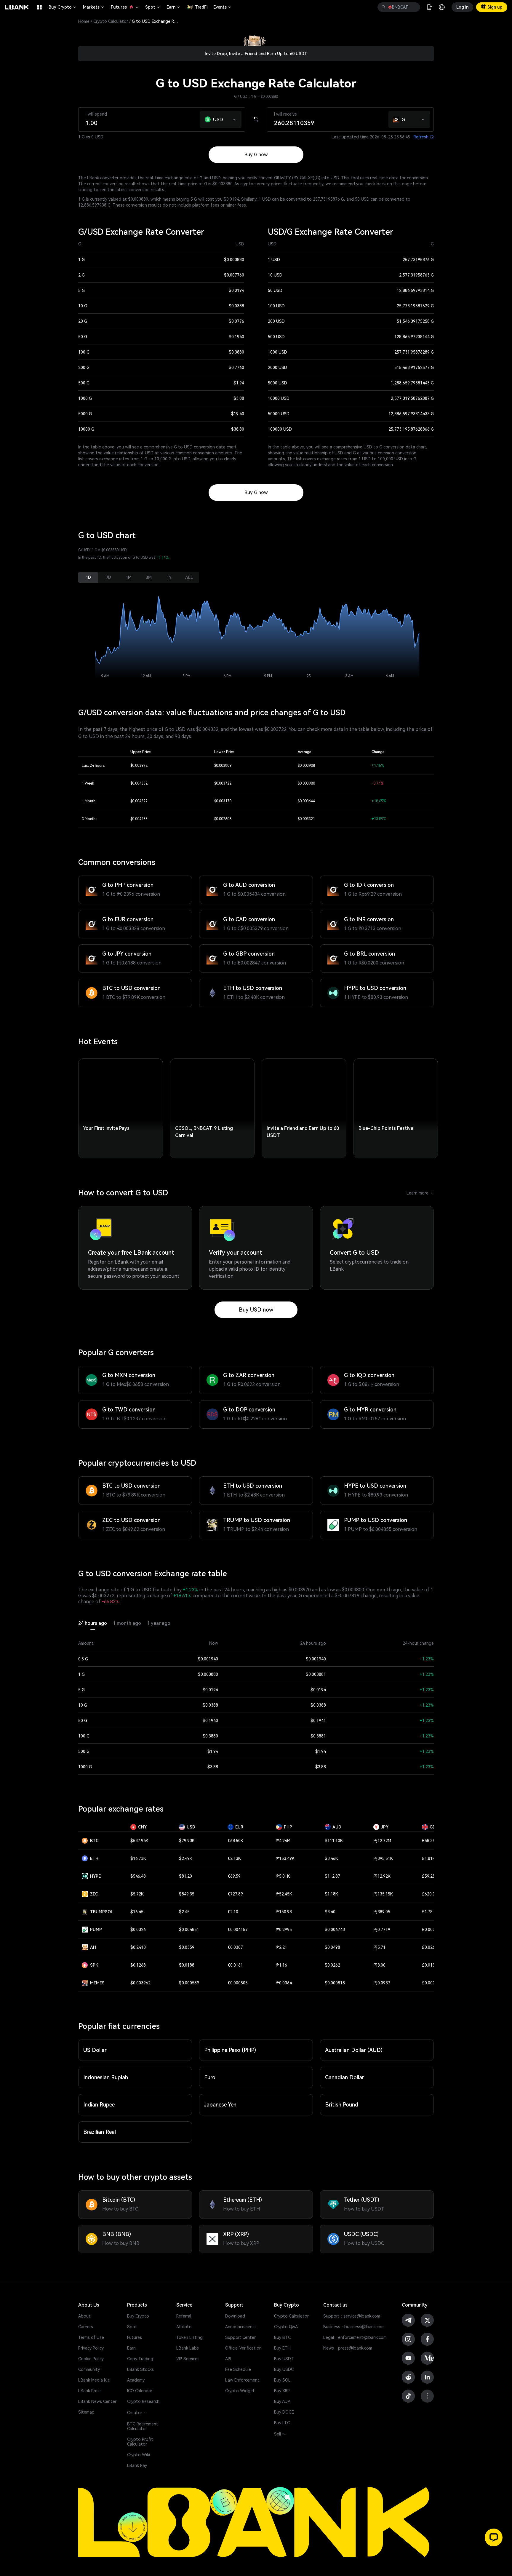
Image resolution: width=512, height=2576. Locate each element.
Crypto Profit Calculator (140, 2442)
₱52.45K (284, 1894)
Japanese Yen (220, 2105)
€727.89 (235, 1894)
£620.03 (430, 1894)
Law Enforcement (242, 2380)
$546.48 (138, 1876)
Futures (125, 7)
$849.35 (187, 1894)
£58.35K (430, 1841)
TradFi (201, 7)
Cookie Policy (91, 2359)
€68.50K (235, 1841)
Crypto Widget (240, 2391)
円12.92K (382, 1876)
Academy (136, 2380)
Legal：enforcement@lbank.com (355, 2337)
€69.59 (234, 1876)
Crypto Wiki (139, 2455)
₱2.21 (282, 1947)
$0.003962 (140, 1983)
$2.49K (186, 1858)
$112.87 (332, 1876)
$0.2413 (138, 1947)
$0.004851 (189, 1930)
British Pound (342, 2105)
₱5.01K (283, 1876)
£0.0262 (430, 1947)
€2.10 (233, 1912)
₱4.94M (283, 1841)
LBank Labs (188, 2348)
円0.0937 (382, 1983)
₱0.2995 (284, 1930)
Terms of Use (91, 2337)
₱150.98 (284, 1912)
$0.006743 (335, 1930)
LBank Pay (137, 2465)
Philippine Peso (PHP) (230, 2050)
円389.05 (382, 1912)
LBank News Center (97, 2401)
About (84, 2316)
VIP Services (188, 2359)
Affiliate (184, 2327)
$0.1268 (138, 1965)
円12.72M (382, 1841)
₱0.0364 (284, 1983)
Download (235, 2316)
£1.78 (427, 1912)
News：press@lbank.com (348, 2348)
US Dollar (95, 2050)
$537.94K (139, 1841)
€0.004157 (238, 1930)
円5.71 (379, 1947)
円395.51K (383, 1858)
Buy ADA (282, 2401)
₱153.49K (285, 1858)
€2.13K (234, 1858)
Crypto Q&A (286, 2327)
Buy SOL (282, 2380)
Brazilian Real (100, 2132)
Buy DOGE (284, 2412)
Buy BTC (282, 2337)
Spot (153, 7)
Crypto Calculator (111, 21)
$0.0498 (332, 1947)
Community (89, 2369)
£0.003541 (432, 1930)
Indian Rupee (99, 2105)
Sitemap (86, 2412)
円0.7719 (382, 1930)
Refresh (424, 137)
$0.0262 (332, 1965)
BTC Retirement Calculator (143, 2426)
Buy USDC (284, 2369)
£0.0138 (430, 1965)
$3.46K (331, 1858)
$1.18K (331, 1894)
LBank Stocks (140, 2369)
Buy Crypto (63, 7)
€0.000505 (238, 1983)
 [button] (383, 7)
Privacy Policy (91, 2348)
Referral (184, 2316)
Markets (94, 7)
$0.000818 (335, 1983)
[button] (235, 118)
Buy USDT (284, 2359)
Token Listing (189, 2337)
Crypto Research (143, 2401)
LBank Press (90, 2391)
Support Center (240, 2337)
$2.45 (184, 1912)
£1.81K (429, 1858)
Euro (210, 2077)
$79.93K (187, 1841)
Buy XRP (282, 2391)
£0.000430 (432, 1983)
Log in (462, 7)
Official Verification (243, 2348)
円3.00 (379, 1965)
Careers (86, 2327)
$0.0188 (187, 1965)
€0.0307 (235, 1947)
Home (84, 21)
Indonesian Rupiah (106, 2077)
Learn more (420, 1193)
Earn (174, 7)
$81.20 (185, 1876)
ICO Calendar (140, 2391)
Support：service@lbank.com (352, 2316)
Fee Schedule (238, 2369)
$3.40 (330, 1912)
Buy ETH (282, 2348)
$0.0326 (138, 1930)
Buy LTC (282, 2423)
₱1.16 (282, 1965)
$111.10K (334, 1841)
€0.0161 (235, 1965)
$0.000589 (189, 1983)
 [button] (413, 7)
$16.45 (137, 1912)
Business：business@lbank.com (354, 2327)
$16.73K (138, 1858)
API (228, 2359)
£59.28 (428, 1876)
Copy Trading (140, 2359)
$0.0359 (187, 1947)
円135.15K (383, 1894)
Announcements (241, 2327)
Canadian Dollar (345, 2077)
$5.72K (137, 1894)
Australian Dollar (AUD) (354, 2050)
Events (223, 7)
